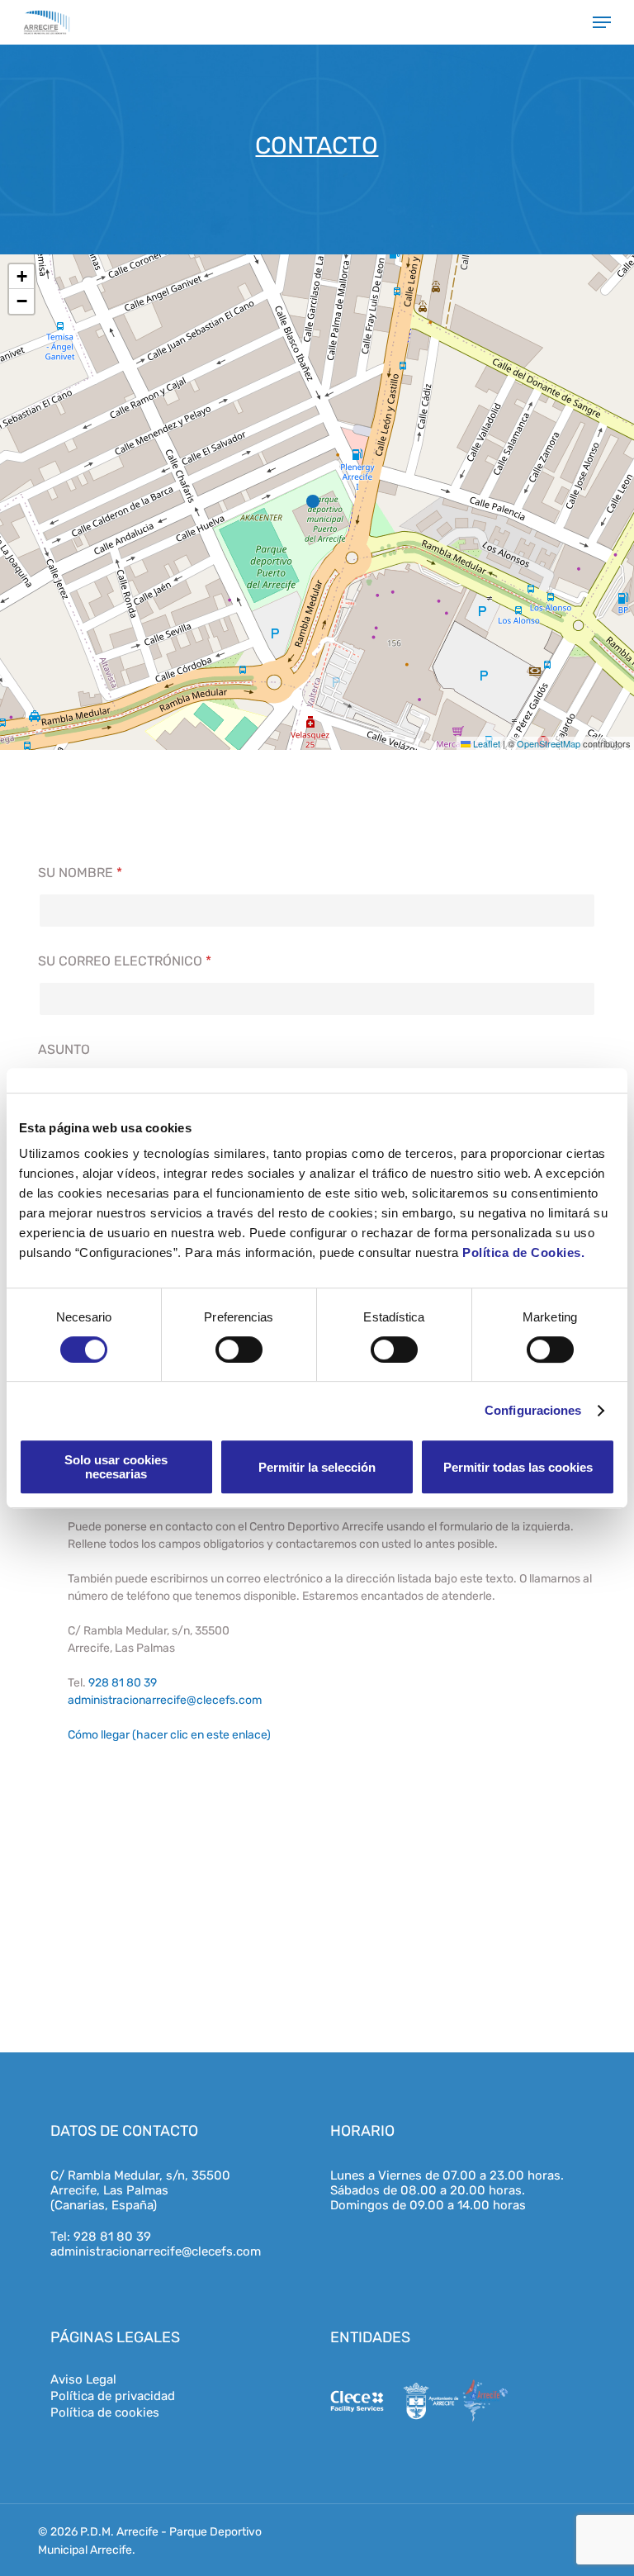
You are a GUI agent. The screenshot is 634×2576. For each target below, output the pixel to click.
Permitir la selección (317, 1467)
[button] (602, 22)
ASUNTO (64, 1049)
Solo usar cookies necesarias (116, 1467)
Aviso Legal (83, 2379)
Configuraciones (533, 1410)
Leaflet (485, 743)
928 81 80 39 (123, 1683)
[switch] (239, 1350)
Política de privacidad (113, 2396)
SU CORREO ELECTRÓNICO (125, 961)
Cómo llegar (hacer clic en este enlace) (169, 1735)
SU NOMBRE (80, 873)
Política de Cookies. (523, 1252)
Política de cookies (105, 2412)
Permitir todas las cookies (518, 1467)
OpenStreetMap (549, 743)
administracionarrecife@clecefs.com (165, 1700)
